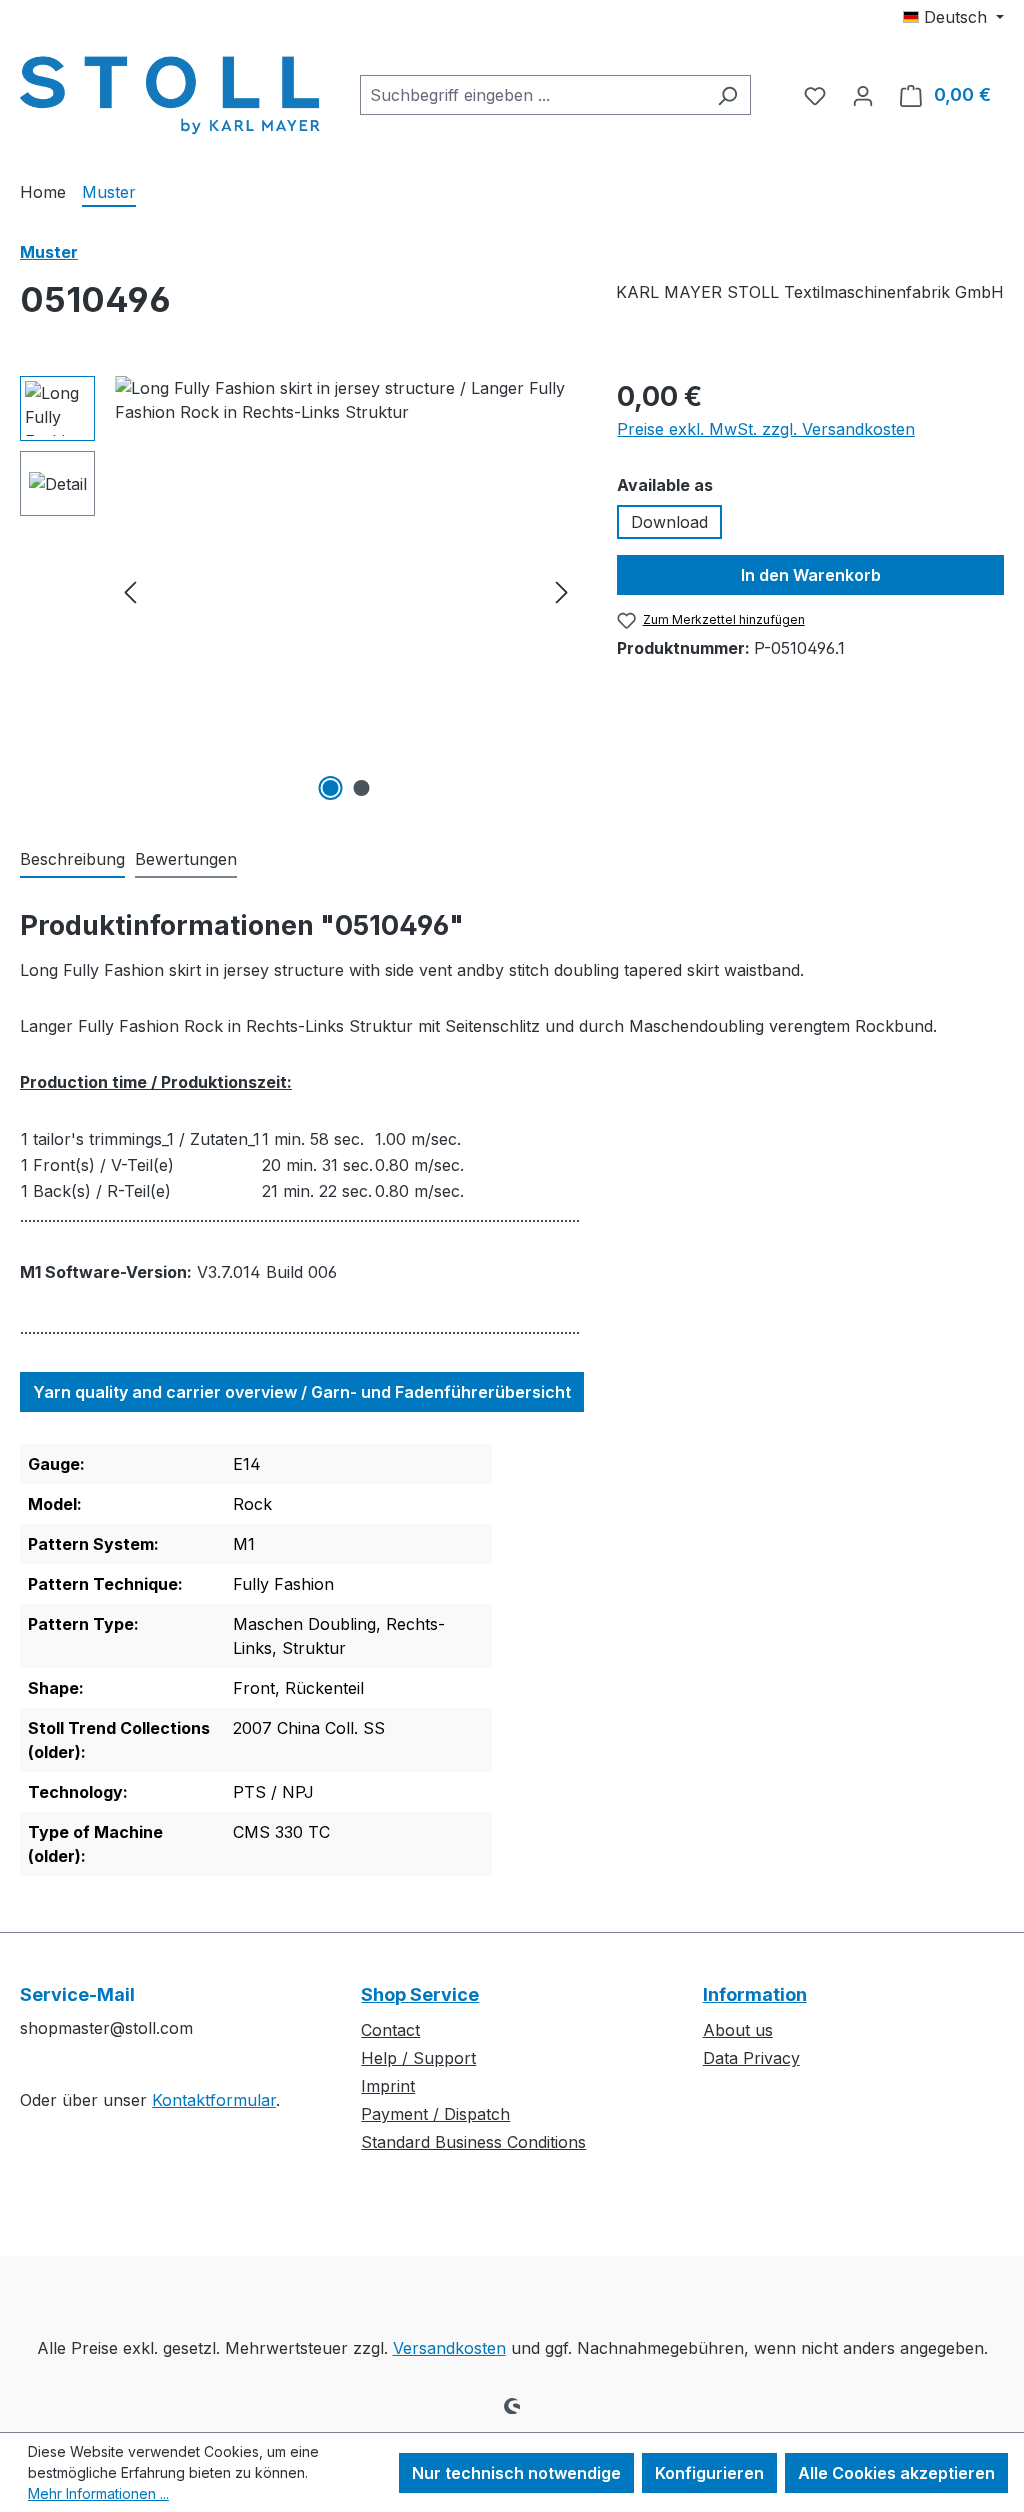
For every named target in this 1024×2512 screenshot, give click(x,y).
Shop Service (420, 1994)
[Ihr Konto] (863, 95)
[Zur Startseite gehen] (170, 91)
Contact (390, 2030)
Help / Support (418, 2058)
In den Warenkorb (811, 575)
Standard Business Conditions (473, 2142)
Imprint (388, 2086)
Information (755, 1994)
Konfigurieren (709, 2473)
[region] (298, 591)
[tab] (72, 860)
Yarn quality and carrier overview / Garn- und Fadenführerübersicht (302, 1392)
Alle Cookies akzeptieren (896, 2473)
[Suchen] (727, 95)
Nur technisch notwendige (516, 2473)
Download (669, 522)
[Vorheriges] (130, 591)
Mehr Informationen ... (98, 2493)
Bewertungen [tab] (186, 859)
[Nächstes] (562, 591)
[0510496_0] (346, 591)
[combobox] (532, 95)
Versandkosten (449, 2348)
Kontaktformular (214, 2100)
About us (738, 2030)
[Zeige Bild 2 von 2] (361, 788)
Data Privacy (751, 2058)
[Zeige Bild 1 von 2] (330, 788)
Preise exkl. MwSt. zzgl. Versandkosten (766, 429)
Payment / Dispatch (435, 2114)
